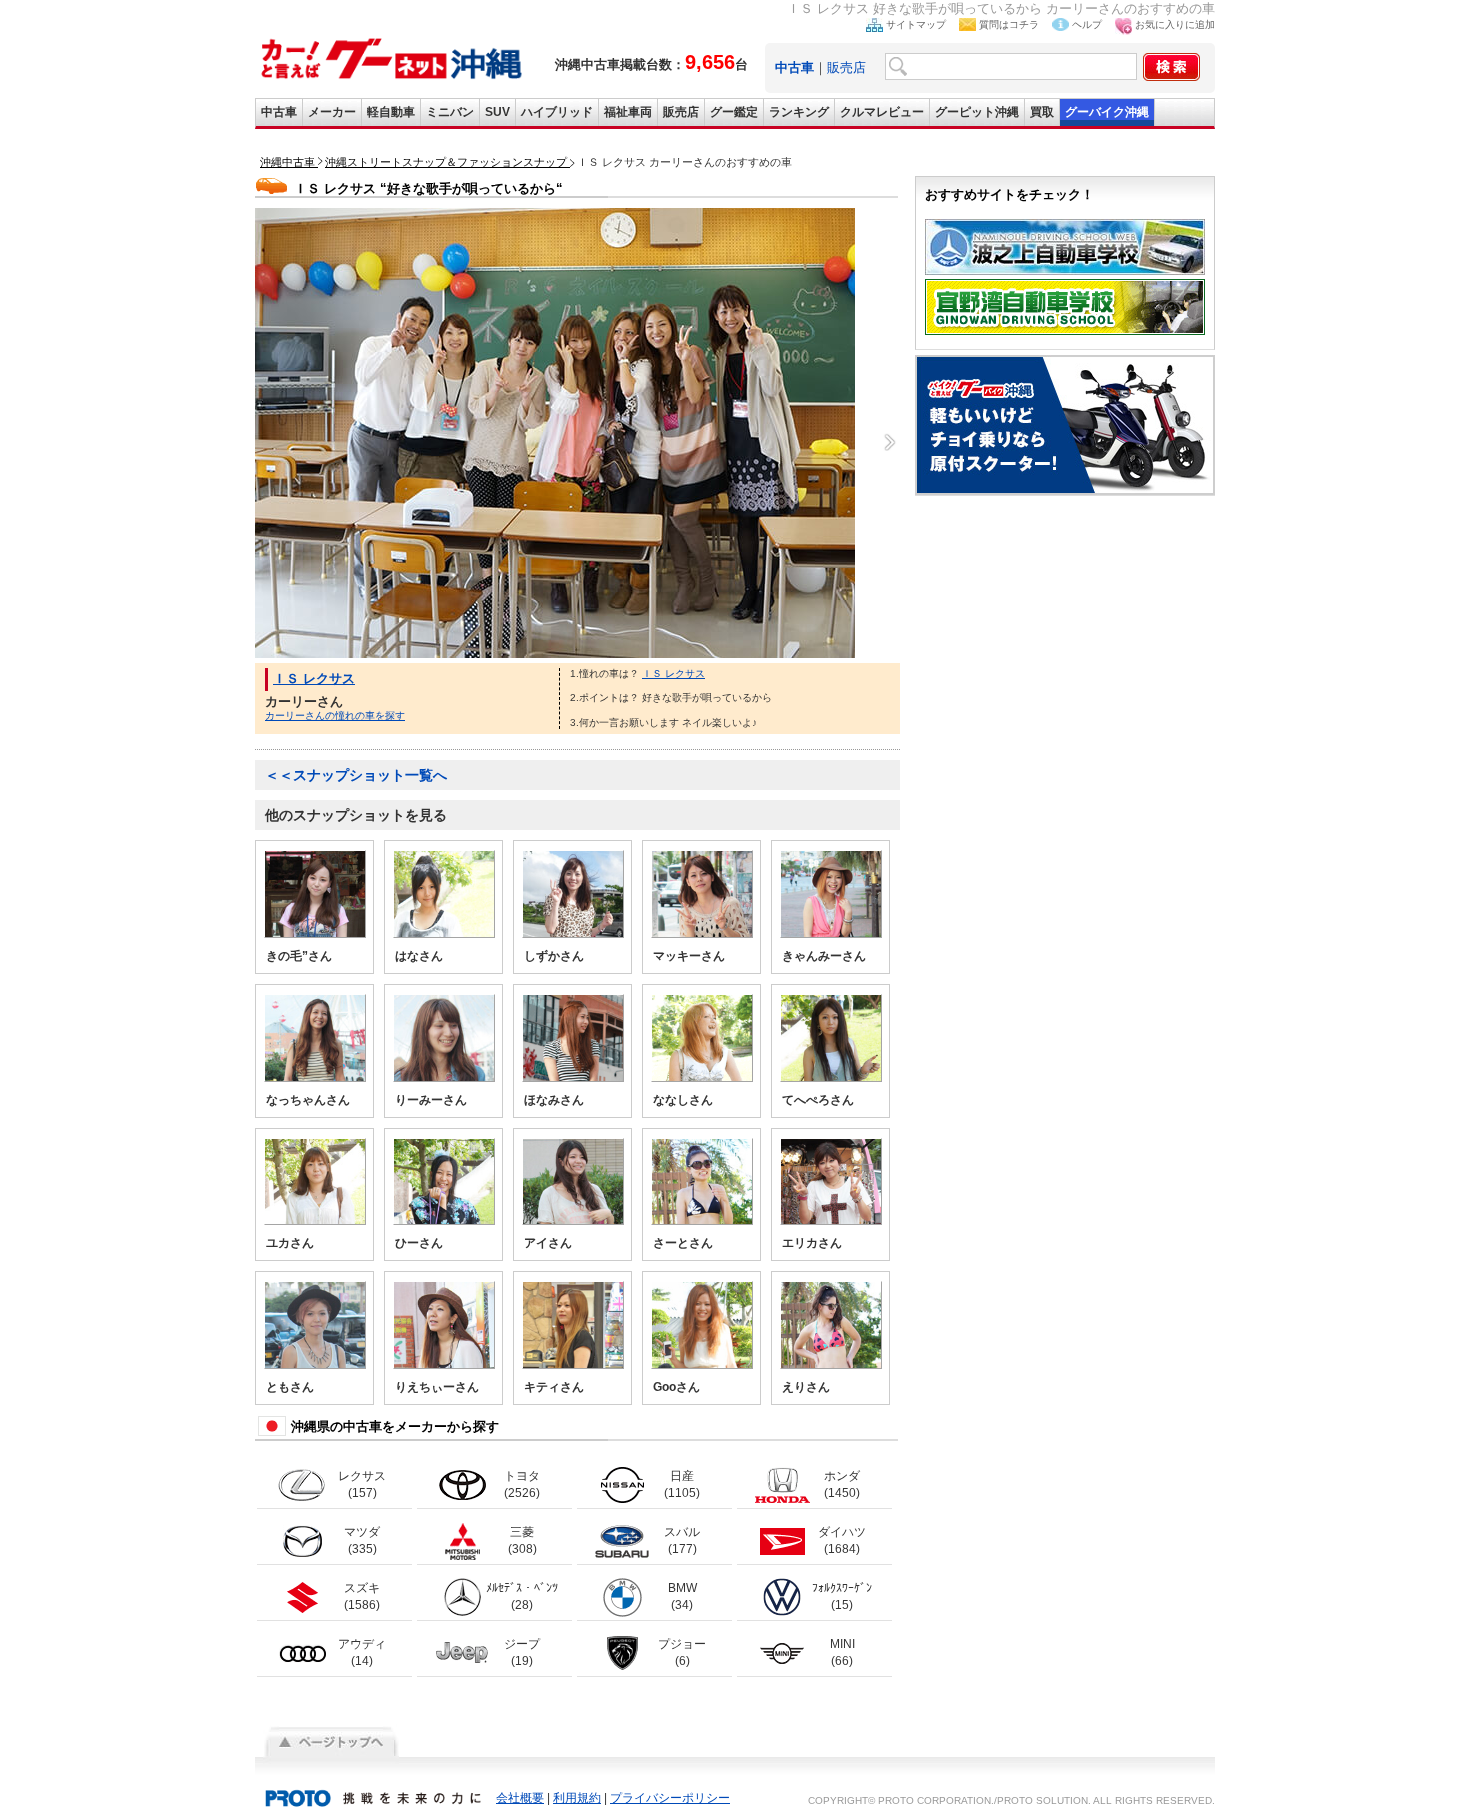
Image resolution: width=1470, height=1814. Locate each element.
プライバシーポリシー (670, 1798)
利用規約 (577, 1798)
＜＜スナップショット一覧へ (356, 775)
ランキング (799, 112)
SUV (497, 112)
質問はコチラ (1009, 24)
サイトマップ (916, 24)
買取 (1042, 112)
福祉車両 (628, 112)
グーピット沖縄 (977, 112)
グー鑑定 (734, 112)
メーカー (332, 112)
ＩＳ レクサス (314, 678)
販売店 (846, 67)
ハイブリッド (557, 112)
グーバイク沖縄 (1107, 112)
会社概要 (520, 1798)
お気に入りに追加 (1175, 24)
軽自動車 (391, 112)
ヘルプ (1087, 24)
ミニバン (450, 112)
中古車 (279, 112)
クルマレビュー (882, 112)
